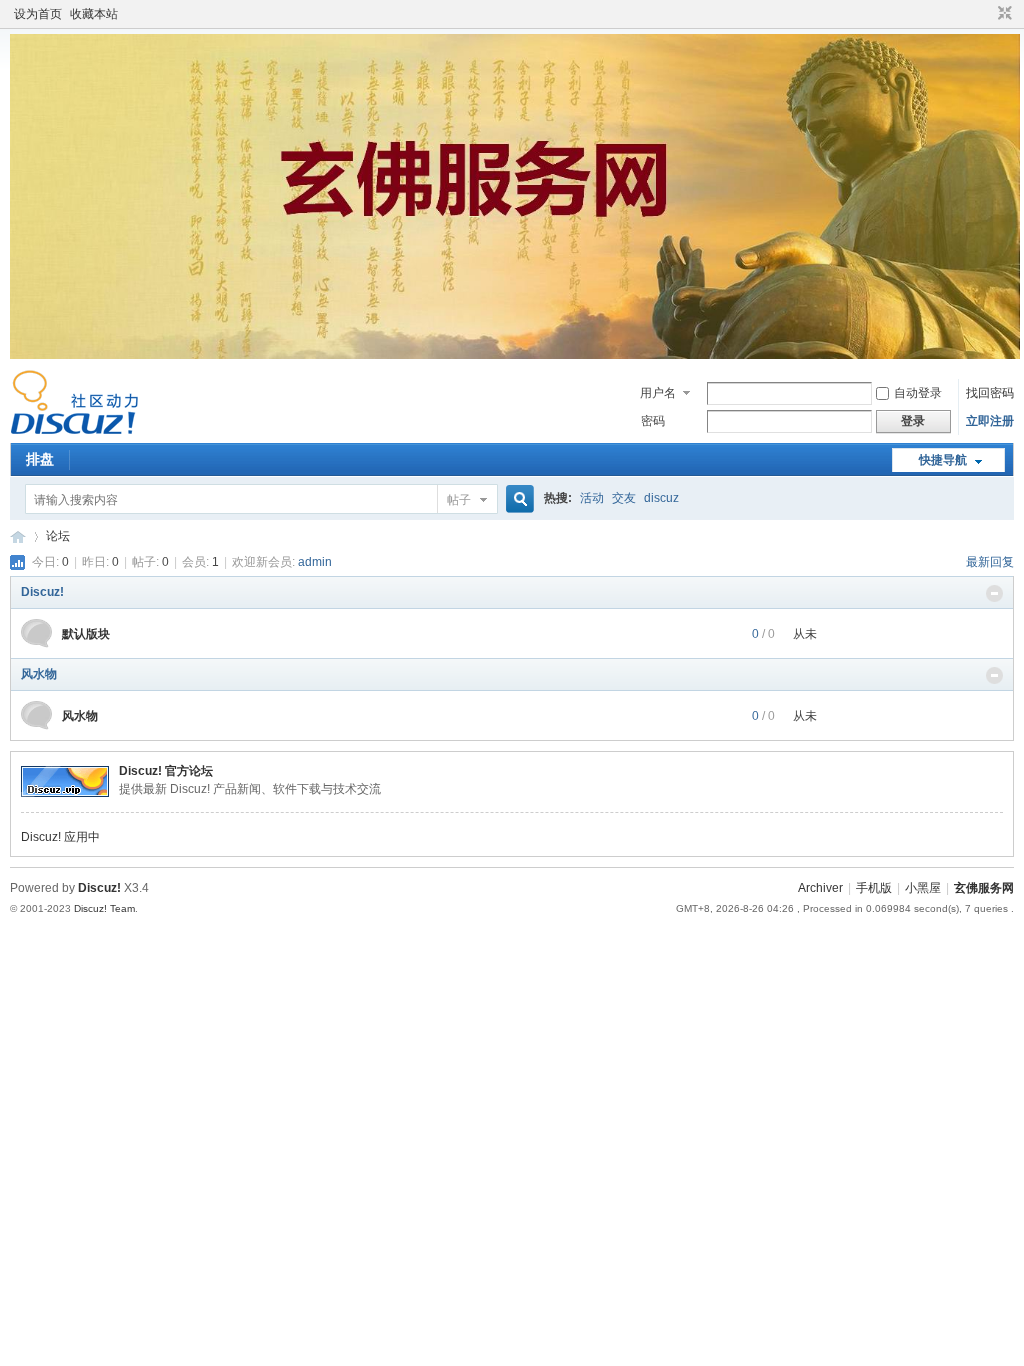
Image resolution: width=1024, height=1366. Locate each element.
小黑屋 (923, 888)
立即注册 (990, 421)
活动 (592, 498)
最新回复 (990, 562)
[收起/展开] (994, 593)
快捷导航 (943, 460)
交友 (624, 498)
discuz (661, 498)
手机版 (874, 888)
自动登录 (918, 393)
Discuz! (42, 592)
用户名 (658, 393)
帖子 (459, 500)
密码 (653, 421)
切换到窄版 (1002, 14)
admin (315, 562)
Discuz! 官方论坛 (166, 771)
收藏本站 (94, 14)
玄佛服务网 (18, 536)
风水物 (39, 674)
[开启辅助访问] (986, 14)
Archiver (820, 888)
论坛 (58, 536)
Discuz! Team (104, 908)
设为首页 (38, 14)
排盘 (40, 459)
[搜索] (517, 499)
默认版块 (86, 634)
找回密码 (990, 393)
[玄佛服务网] (74, 431)
